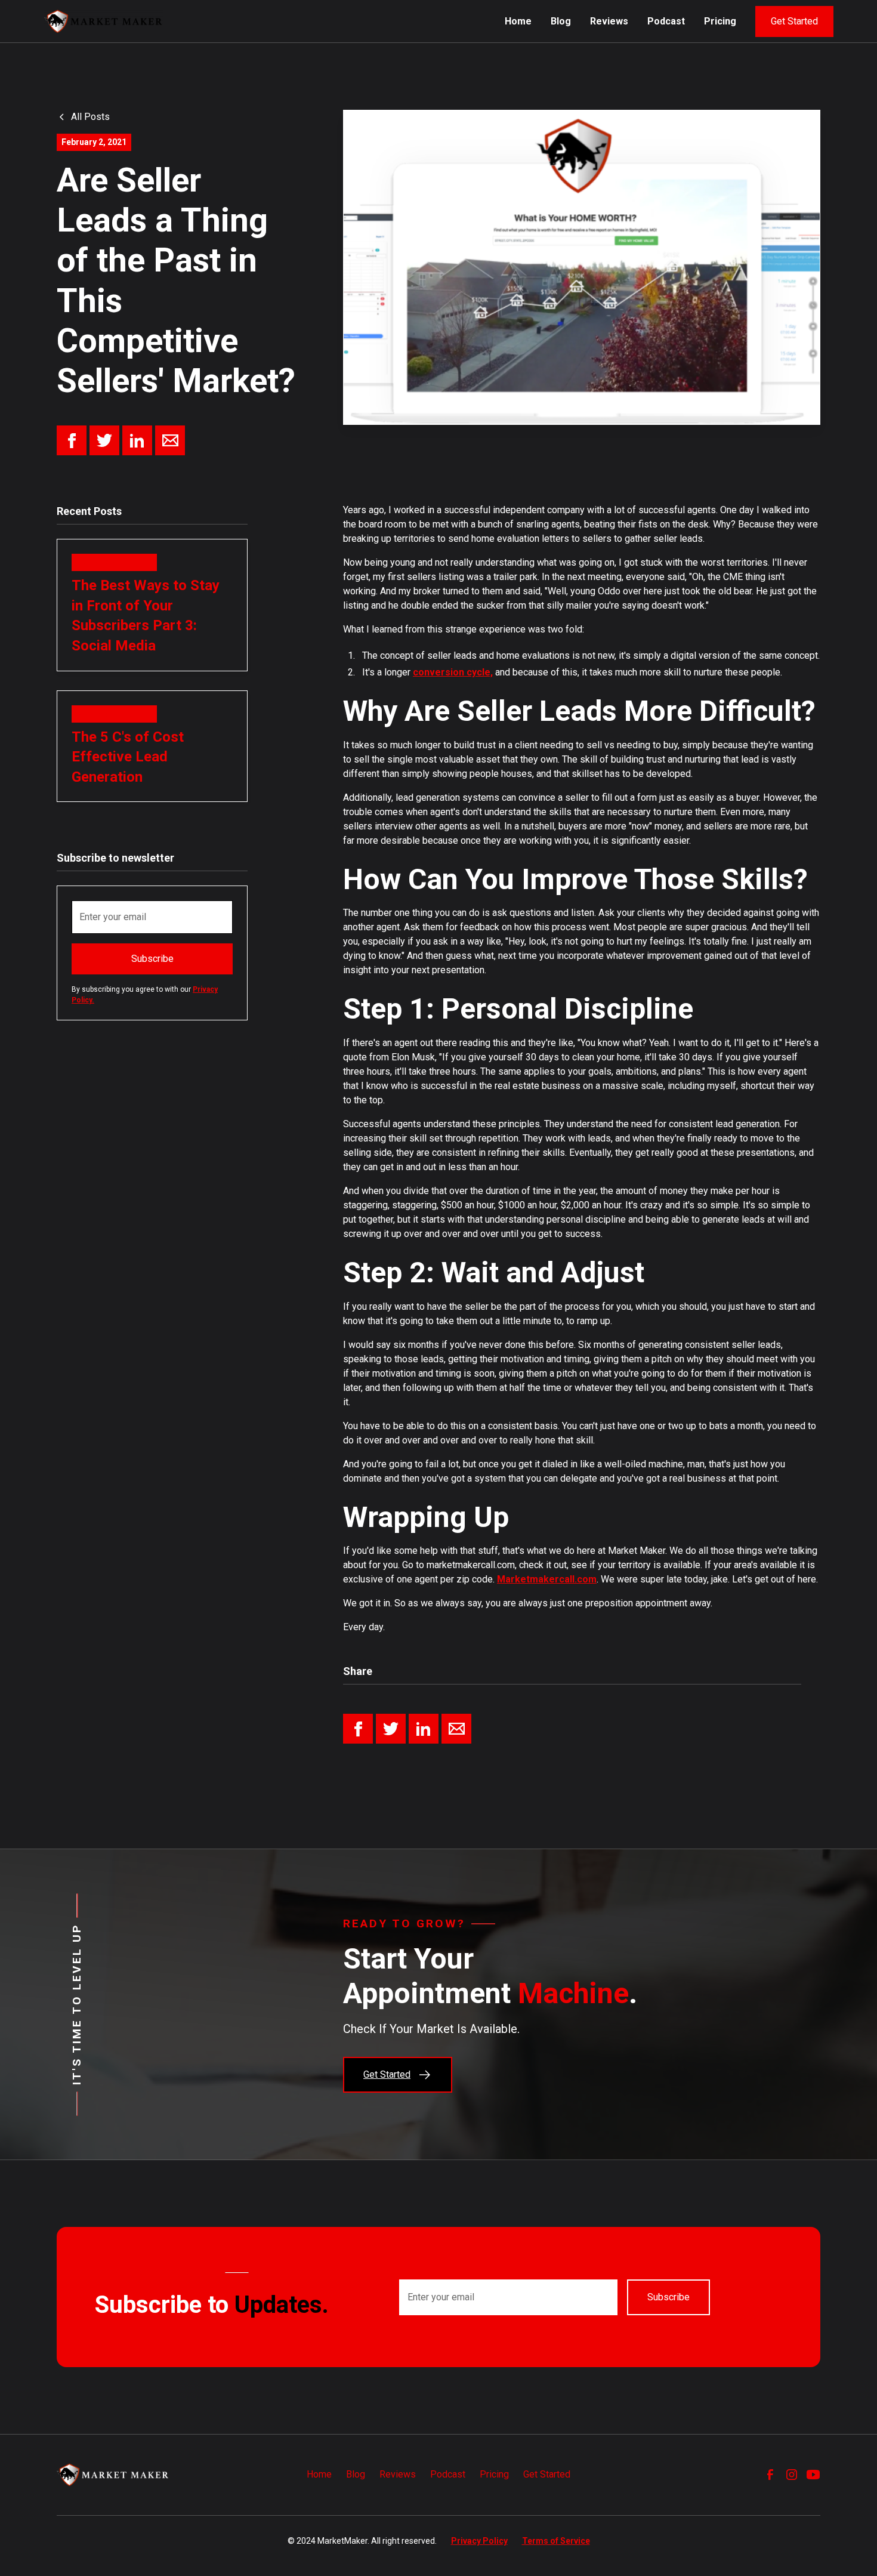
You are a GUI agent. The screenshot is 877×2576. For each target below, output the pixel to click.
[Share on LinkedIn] (137, 440)
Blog (561, 21)
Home (518, 21)
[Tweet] (104, 440)
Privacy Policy (479, 2541)
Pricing (720, 21)
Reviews (609, 21)
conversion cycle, (453, 672)
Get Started (794, 21)
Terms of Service (556, 2541)
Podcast (666, 21)
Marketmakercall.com (547, 1579)
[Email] (170, 440)
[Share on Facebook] (72, 440)
